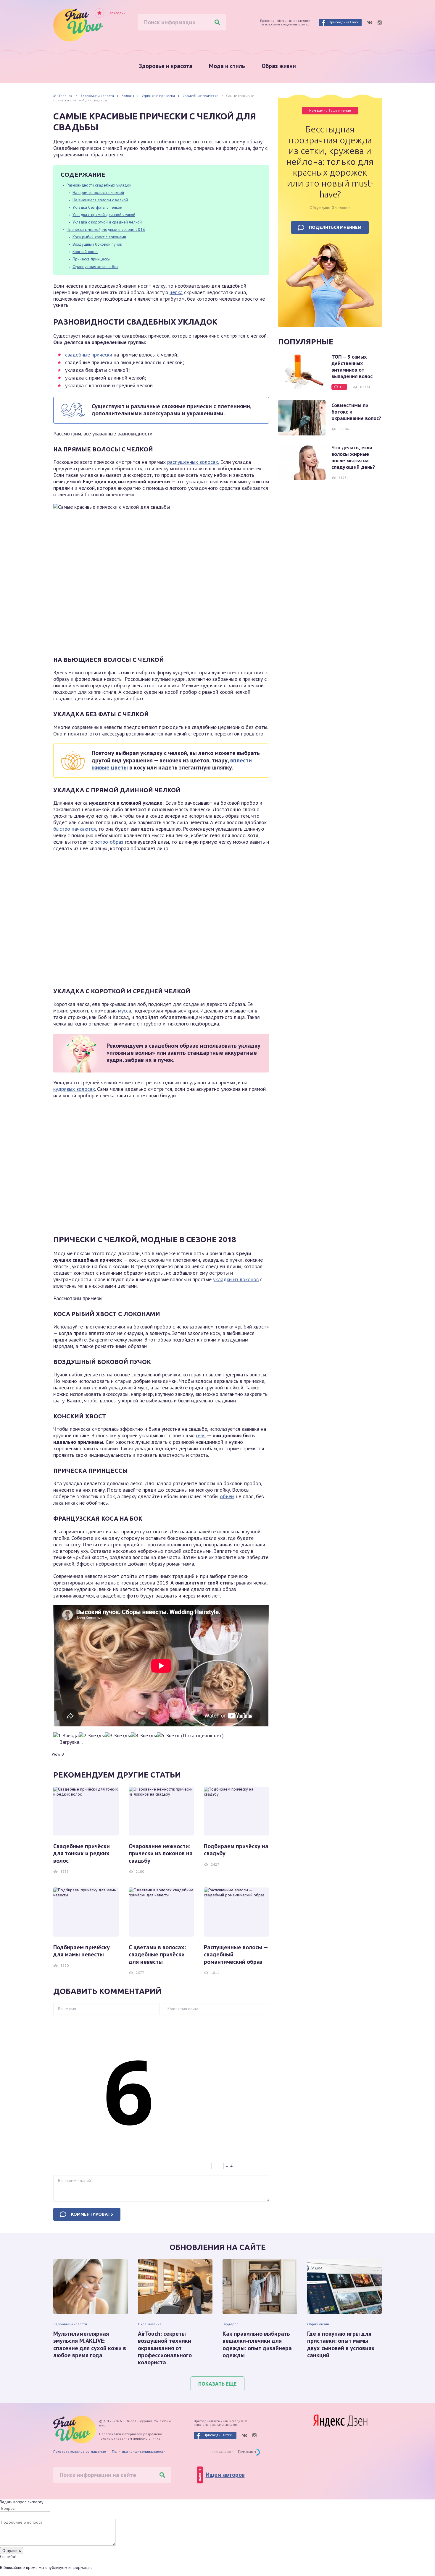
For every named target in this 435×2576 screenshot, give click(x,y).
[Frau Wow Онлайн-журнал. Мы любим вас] (78, 25)
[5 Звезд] (168, 1736)
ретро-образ (109, 842)
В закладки (116, 13)
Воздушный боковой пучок (97, 244)
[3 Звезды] (118, 1736)
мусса (125, 1011)
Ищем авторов (225, 2475)
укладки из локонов (236, 1279)
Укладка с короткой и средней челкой (107, 222)
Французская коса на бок (95, 267)
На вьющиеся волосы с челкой (100, 200)
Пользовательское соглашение (80, 2451)
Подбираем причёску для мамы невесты (82, 1951)
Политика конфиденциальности (139, 2451)
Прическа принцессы (91, 259)
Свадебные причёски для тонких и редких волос (82, 1853)
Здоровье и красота (166, 66)
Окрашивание (150, 2324)
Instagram (380, 22)
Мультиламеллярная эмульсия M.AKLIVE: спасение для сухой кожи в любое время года (90, 2345)
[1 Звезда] (66, 1736)
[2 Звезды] (92, 1736)
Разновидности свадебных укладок (99, 185)
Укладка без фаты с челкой (97, 207)
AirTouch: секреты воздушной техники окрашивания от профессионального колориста (165, 2348)
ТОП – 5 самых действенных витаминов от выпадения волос (352, 367)
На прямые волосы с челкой (98, 192)
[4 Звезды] (144, 1736)
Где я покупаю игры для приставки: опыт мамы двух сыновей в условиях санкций (341, 2345)
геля (201, 1435)
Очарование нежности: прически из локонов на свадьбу (161, 1853)
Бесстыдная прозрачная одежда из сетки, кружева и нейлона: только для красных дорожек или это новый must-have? (330, 162)
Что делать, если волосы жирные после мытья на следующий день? (353, 457)
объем (227, 1496)
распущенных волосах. (193, 462)
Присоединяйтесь (344, 22)
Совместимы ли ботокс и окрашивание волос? (356, 412)
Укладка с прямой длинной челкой (104, 215)
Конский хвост (85, 252)
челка (176, 292)
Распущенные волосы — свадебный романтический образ (236, 1954)
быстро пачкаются (75, 829)
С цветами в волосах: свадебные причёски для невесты (157, 1954)
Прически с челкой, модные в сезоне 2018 (106, 229)
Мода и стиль (227, 66)
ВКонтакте (370, 22)
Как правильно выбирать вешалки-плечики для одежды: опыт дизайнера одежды (257, 2345)
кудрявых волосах (74, 1089)
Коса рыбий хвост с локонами (99, 237)
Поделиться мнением (335, 227)
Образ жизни (279, 66)
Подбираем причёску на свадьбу (236, 1850)
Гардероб (231, 2324)
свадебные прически (89, 355)
